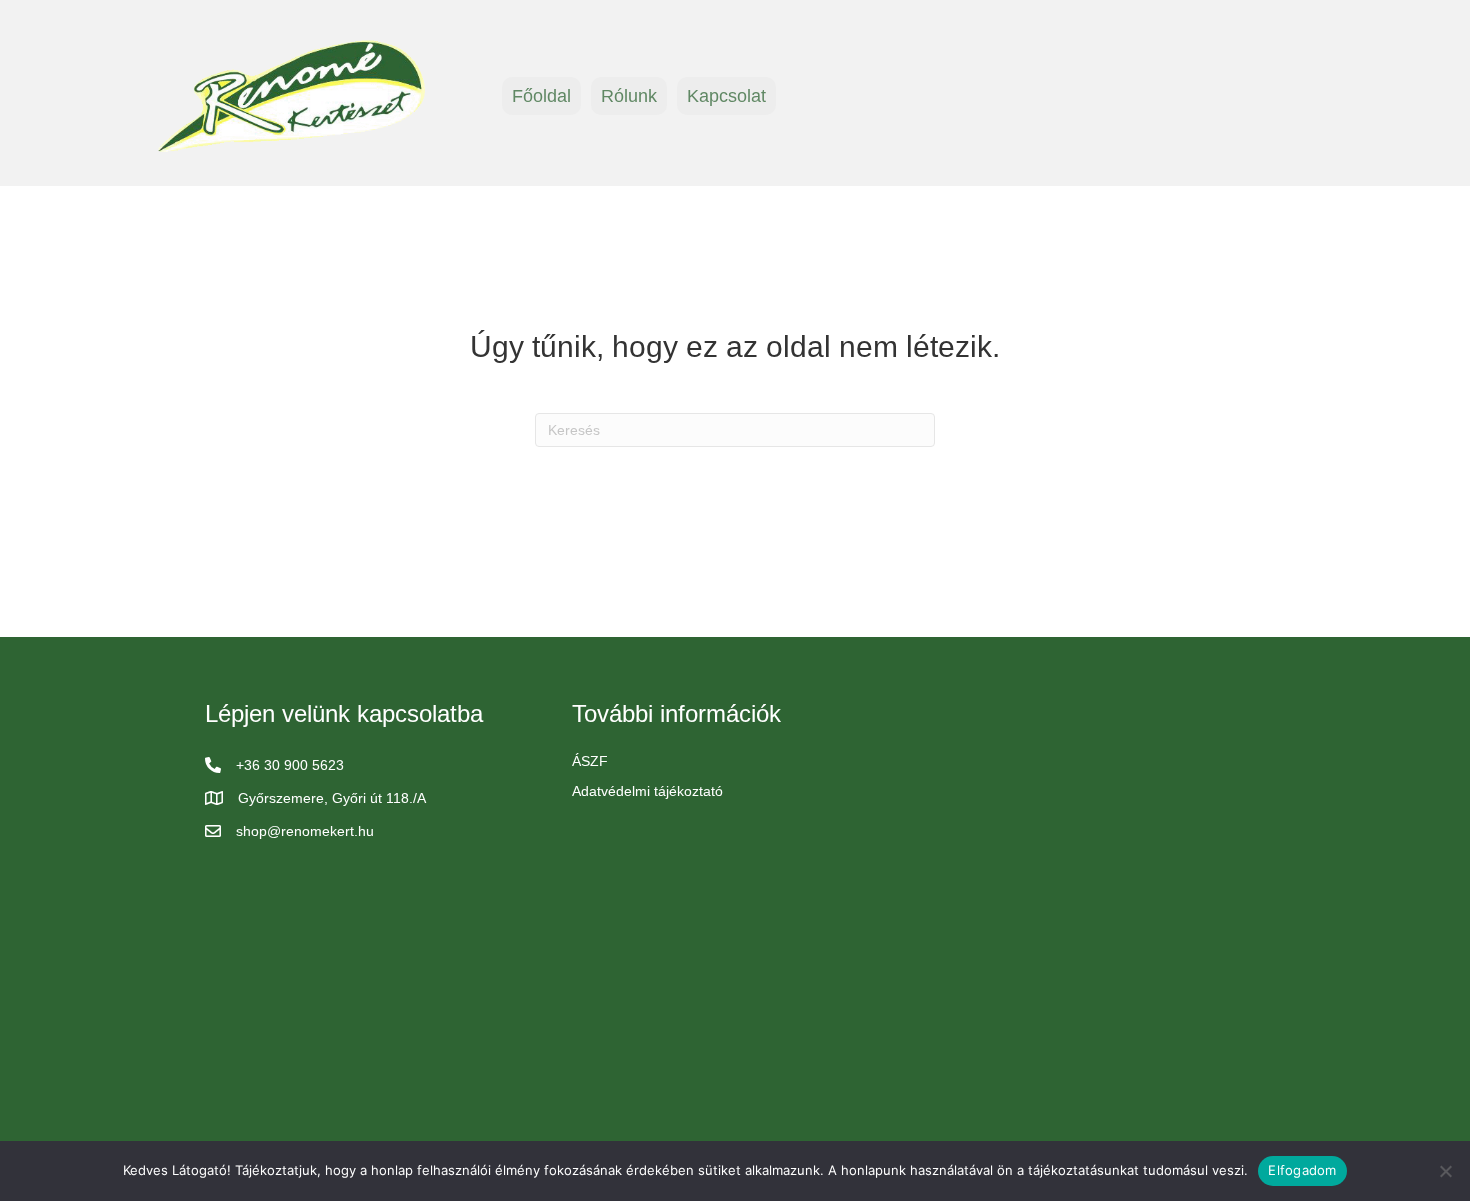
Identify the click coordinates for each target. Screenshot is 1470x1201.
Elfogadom (1302, 1170)
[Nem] (1445, 1171)
